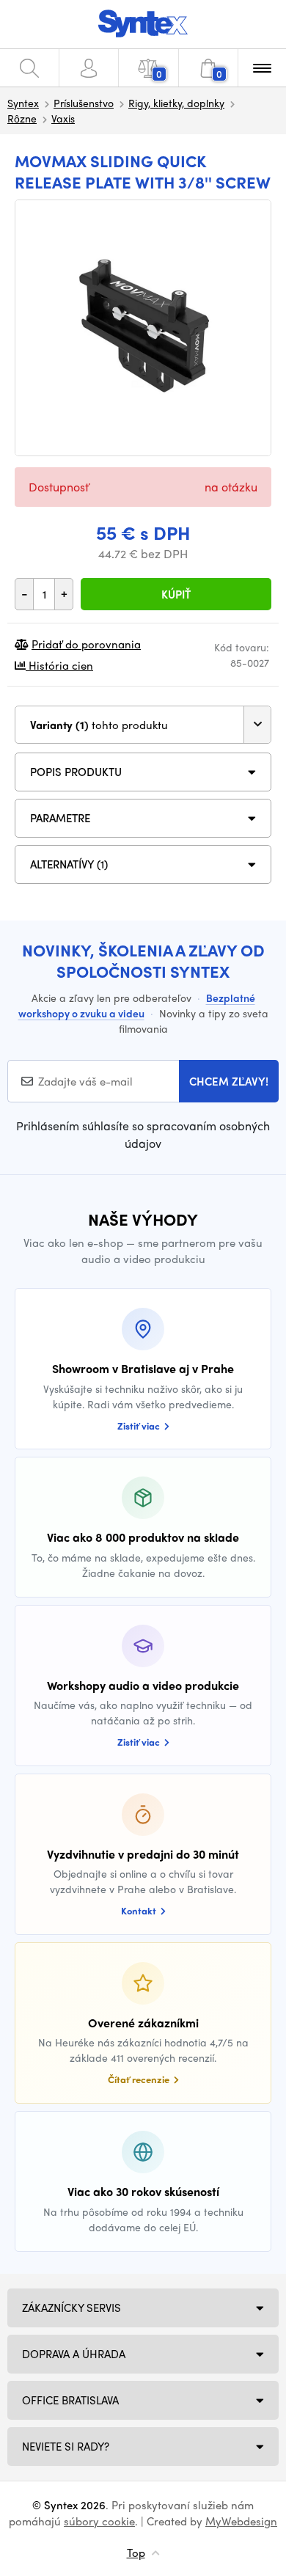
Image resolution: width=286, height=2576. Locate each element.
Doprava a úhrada (74, 2354)
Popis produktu (76, 772)
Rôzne (22, 118)
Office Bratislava (70, 2400)
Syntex (23, 103)
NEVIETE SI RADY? (66, 2446)
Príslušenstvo (84, 103)
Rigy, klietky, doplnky (176, 103)
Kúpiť (176, 594)
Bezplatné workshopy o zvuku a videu (137, 1005)
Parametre (60, 818)
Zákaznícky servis (71, 2308)
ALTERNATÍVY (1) (69, 864)
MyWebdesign (241, 2521)
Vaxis (63, 118)
